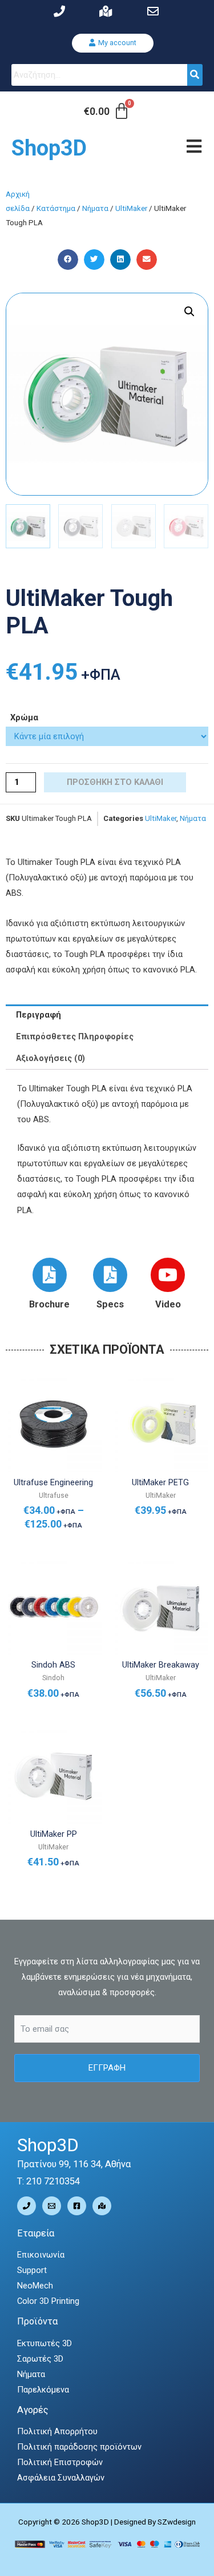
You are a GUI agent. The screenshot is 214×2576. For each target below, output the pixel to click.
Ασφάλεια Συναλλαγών (61, 2478)
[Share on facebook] (68, 260)
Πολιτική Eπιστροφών (60, 2462)
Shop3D (49, 148)
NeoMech (35, 2286)
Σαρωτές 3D (40, 2359)
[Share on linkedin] (120, 260)
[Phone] (27, 2206)
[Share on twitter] (94, 260)
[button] (113, 43)
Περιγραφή (39, 1015)
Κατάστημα (56, 208)
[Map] (102, 2206)
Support (32, 2270)
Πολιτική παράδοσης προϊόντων (79, 2447)
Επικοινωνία (41, 2255)
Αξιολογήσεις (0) (51, 1058)
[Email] (52, 2206)
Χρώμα (24, 717)
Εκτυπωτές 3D (45, 2343)
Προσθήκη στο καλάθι (115, 782)
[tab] (107, 1015)
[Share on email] (147, 260)
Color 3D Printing (48, 2301)
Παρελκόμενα (43, 2390)
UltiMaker (131, 208)
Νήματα (95, 208)
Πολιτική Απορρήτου (57, 2431)
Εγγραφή (107, 2068)
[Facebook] (77, 2206)
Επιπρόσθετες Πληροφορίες (75, 1036)
